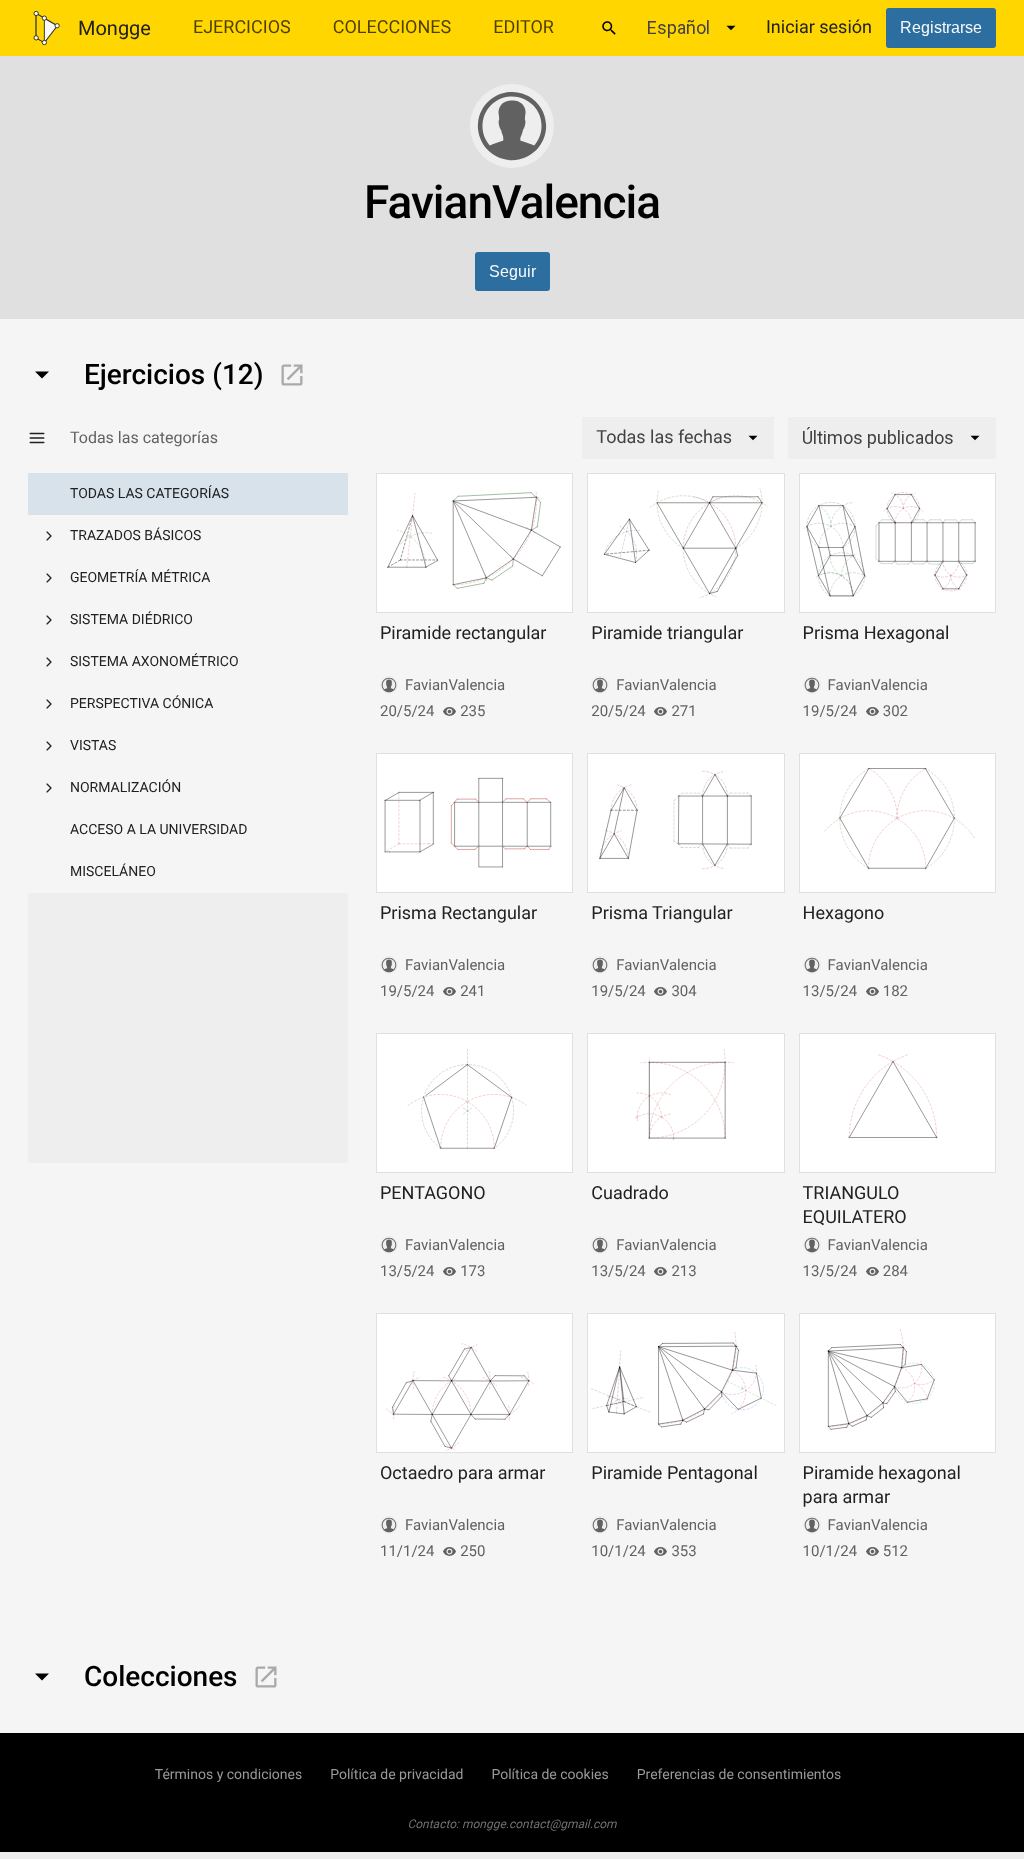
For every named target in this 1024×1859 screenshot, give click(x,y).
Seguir (512, 271)
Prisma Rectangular (458, 913)
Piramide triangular (667, 633)
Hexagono (844, 913)
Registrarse (941, 27)
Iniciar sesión (819, 27)
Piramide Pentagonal (674, 1473)
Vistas (93, 746)
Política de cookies (549, 1775)
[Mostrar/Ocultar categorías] (49, 438)
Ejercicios (242, 27)
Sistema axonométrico (154, 662)
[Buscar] (609, 28)
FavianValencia (455, 685)
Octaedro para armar (462, 1473)
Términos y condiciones (228, 1775)
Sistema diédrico (131, 620)
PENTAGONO (433, 1193)
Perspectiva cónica (141, 704)
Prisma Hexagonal (876, 633)
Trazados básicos (135, 536)
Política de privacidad (396, 1775)
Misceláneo (113, 872)
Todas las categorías (149, 494)
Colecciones (392, 27)
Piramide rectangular (463, 633)
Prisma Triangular (661, 913)
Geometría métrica (140, 578)
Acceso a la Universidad (158, 830)
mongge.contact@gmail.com (539, 1824)
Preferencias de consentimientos (739, 1775)
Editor (523, 27)
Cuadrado (630, 1193)
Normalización (125, 788)
